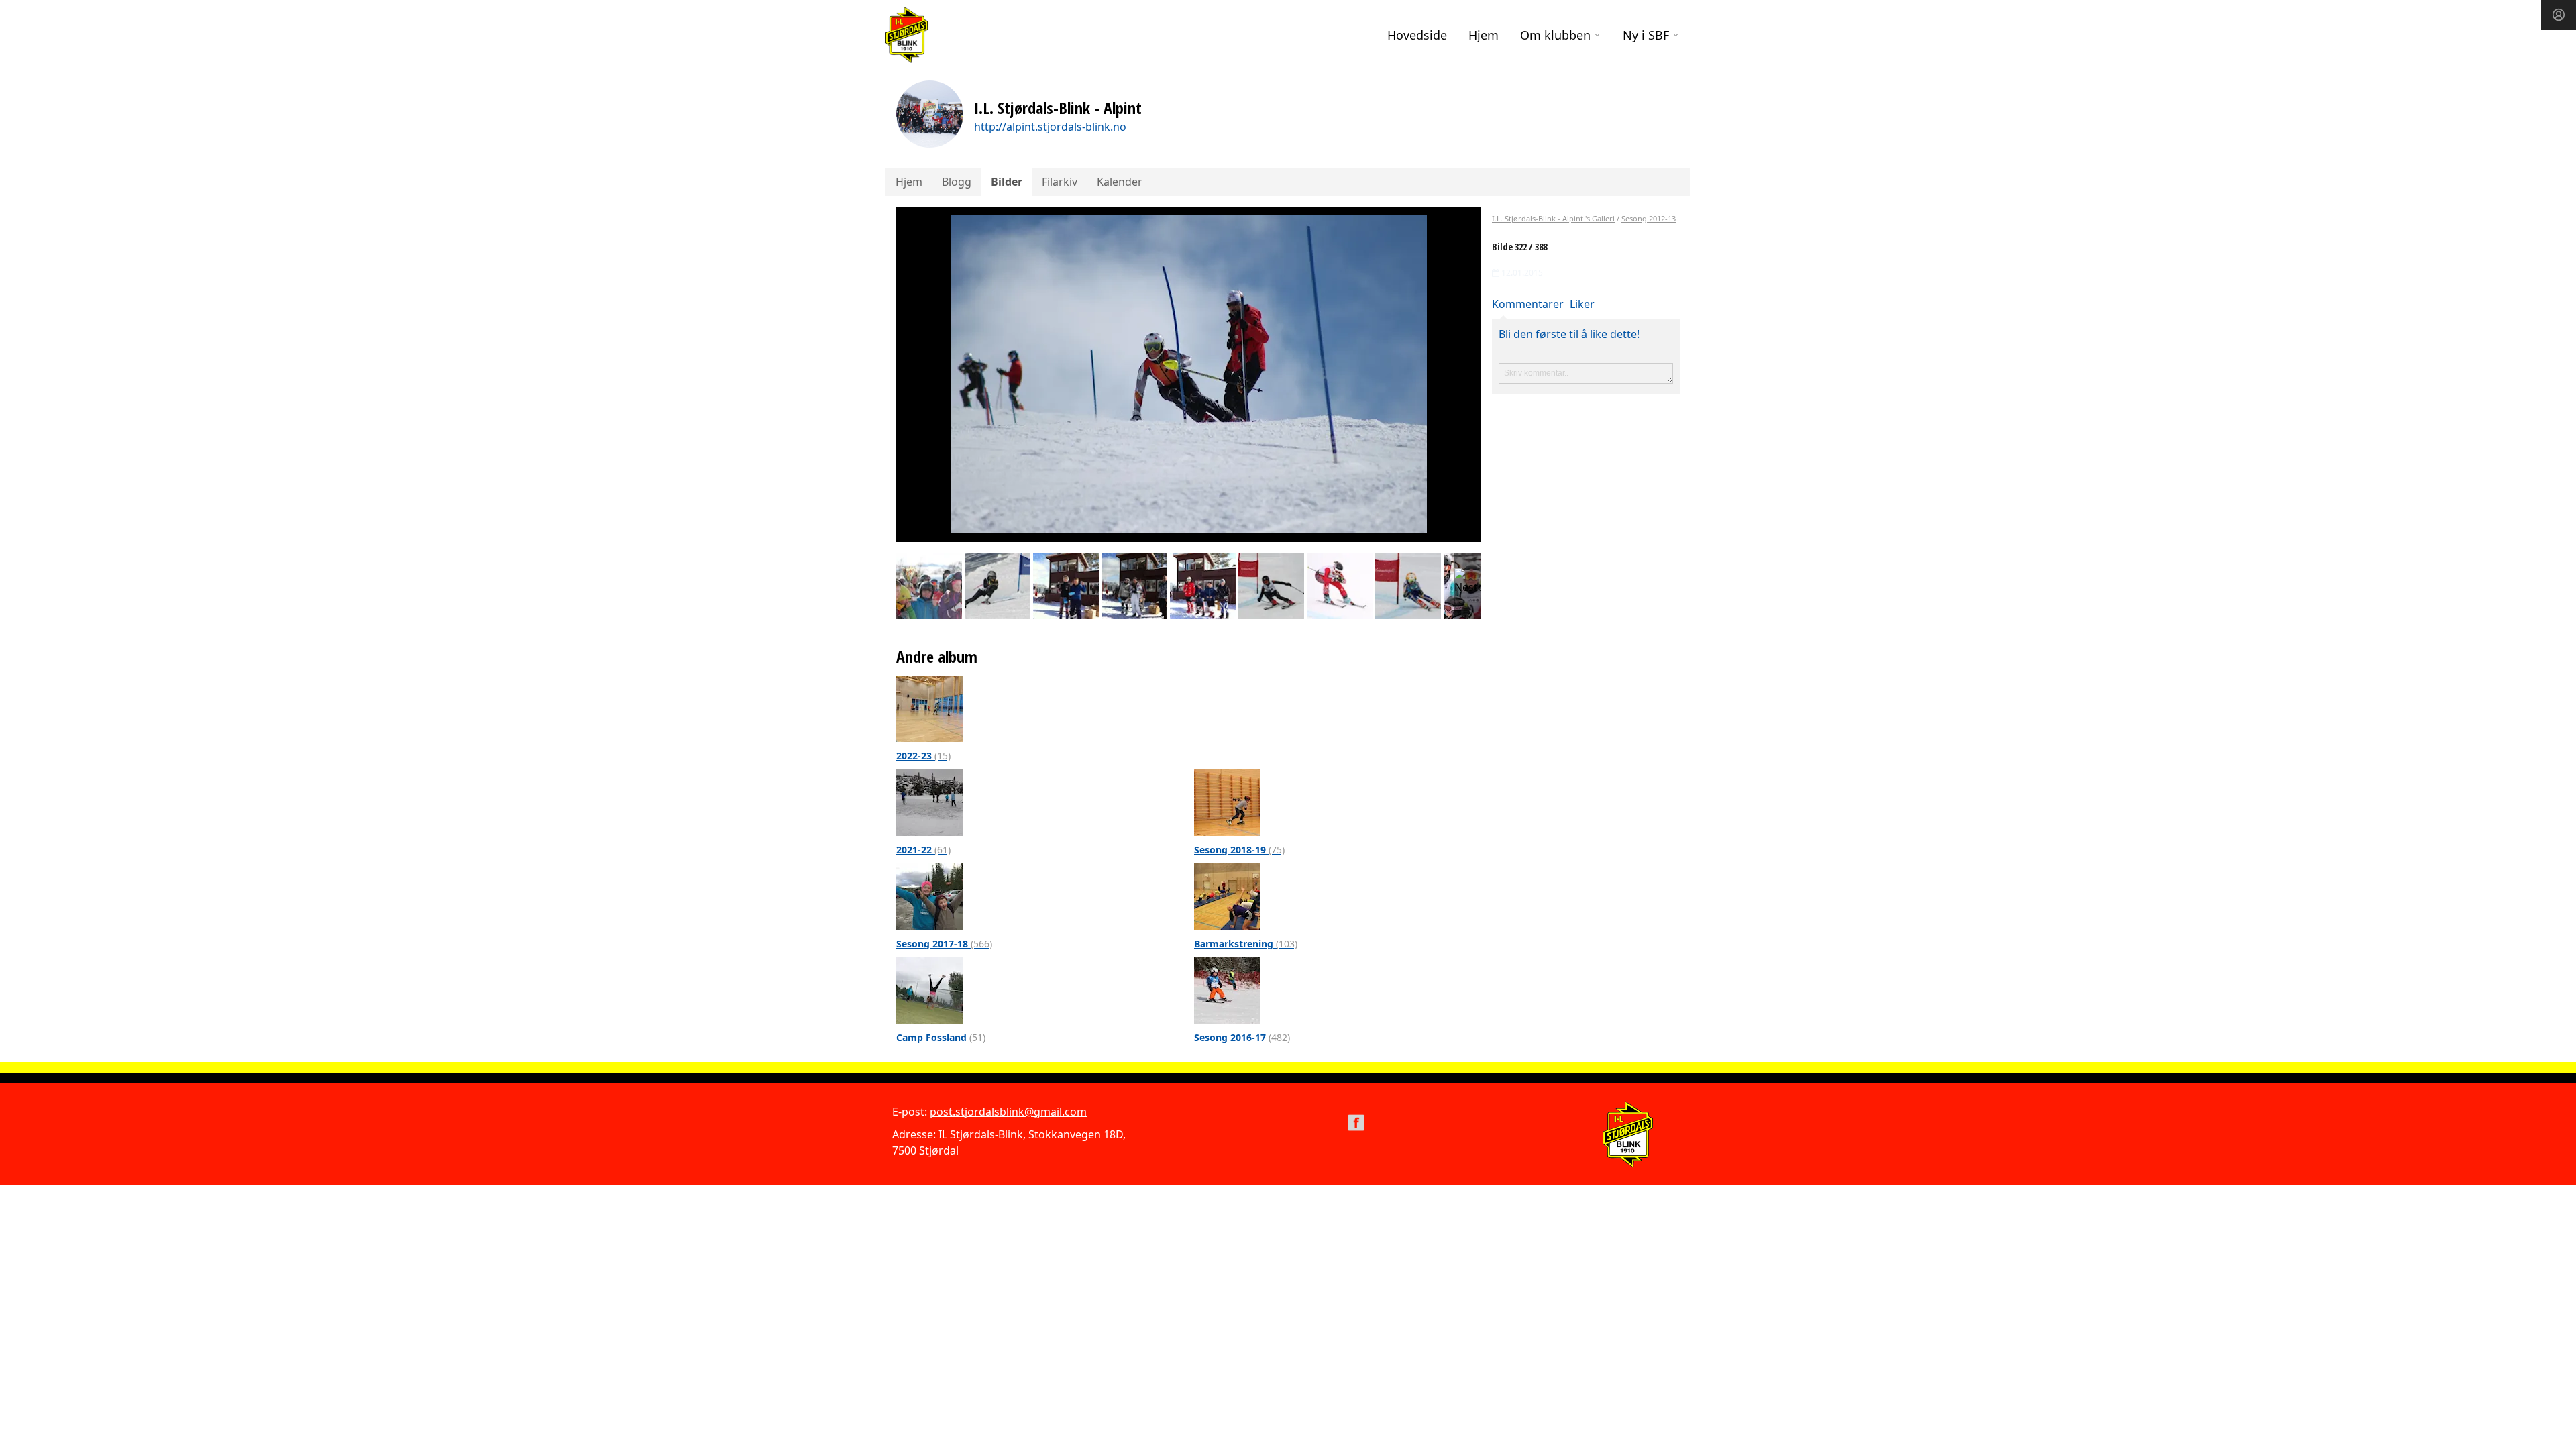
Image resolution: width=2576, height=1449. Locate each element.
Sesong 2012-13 (1649, 218)
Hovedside (1417, 35)
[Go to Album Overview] (929, 708)
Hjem (1484, 35)
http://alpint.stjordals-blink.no (1050, 127)
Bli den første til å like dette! (1569, 334)
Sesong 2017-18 (944, 944)
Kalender (1120, 182)
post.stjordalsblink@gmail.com (1008, 1112)
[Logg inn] (2559, 15)
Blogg (957, 182)
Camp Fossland (941, 1037)
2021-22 (923, 850)
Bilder (1007, 182)
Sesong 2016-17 (1242, 1037)
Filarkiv (1060, 182)
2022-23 (923, 756)
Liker (1582, 304)
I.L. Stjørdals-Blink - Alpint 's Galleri (1553, 218)
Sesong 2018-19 (1239, 850)
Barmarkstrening (1246, 944)
